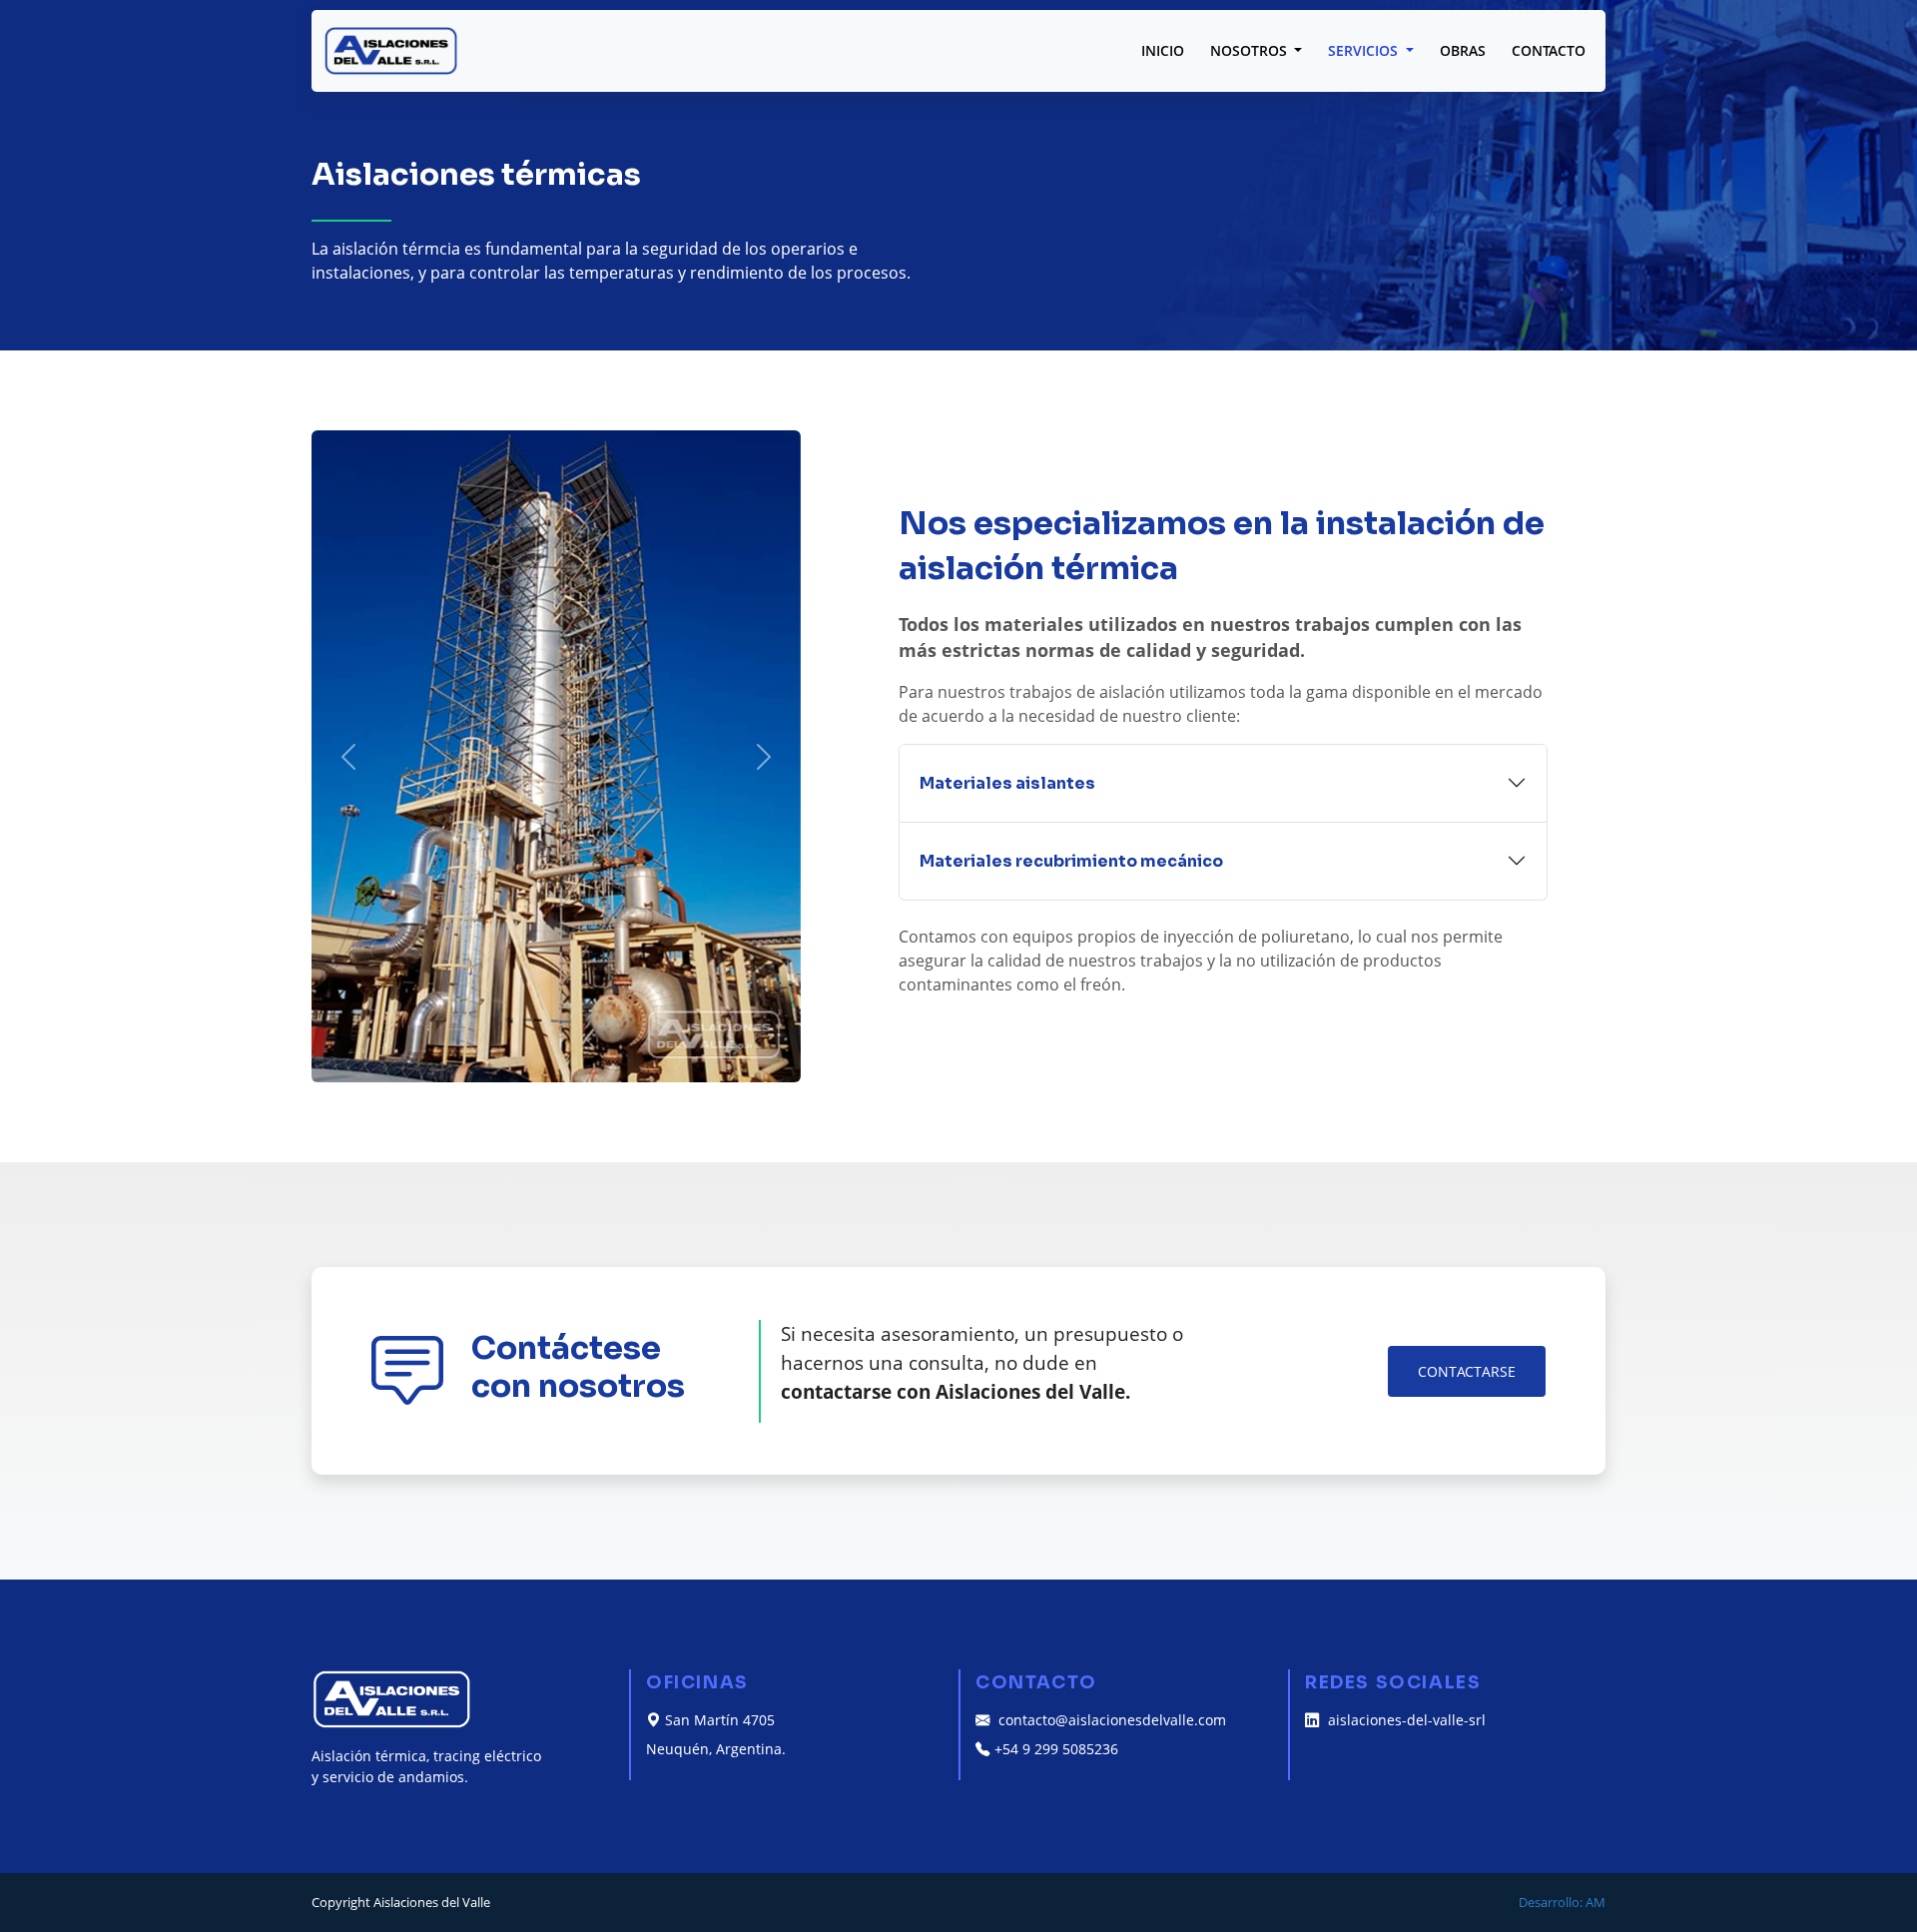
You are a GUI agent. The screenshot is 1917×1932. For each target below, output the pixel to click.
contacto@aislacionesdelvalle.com (1110, 1720)
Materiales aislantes (1007, 783)
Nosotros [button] (1251, 50)
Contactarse (1467, 1371)
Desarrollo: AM (1562, 1902)
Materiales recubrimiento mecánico (1071, 861)
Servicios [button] (1365, 50)
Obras (1463, 50)
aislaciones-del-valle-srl (1405, 1720)
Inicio (1163, 50)
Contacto (1549, 50)
